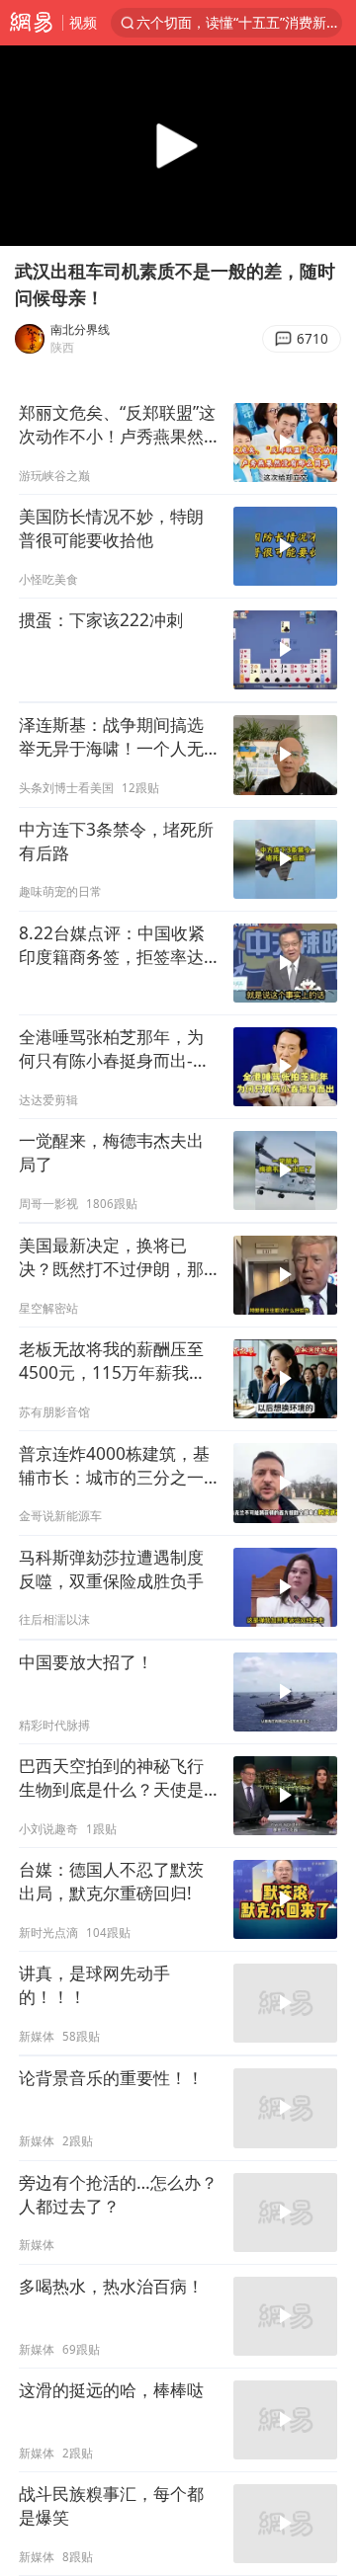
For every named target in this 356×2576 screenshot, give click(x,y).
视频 (83, 22)
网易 (31, 23)
